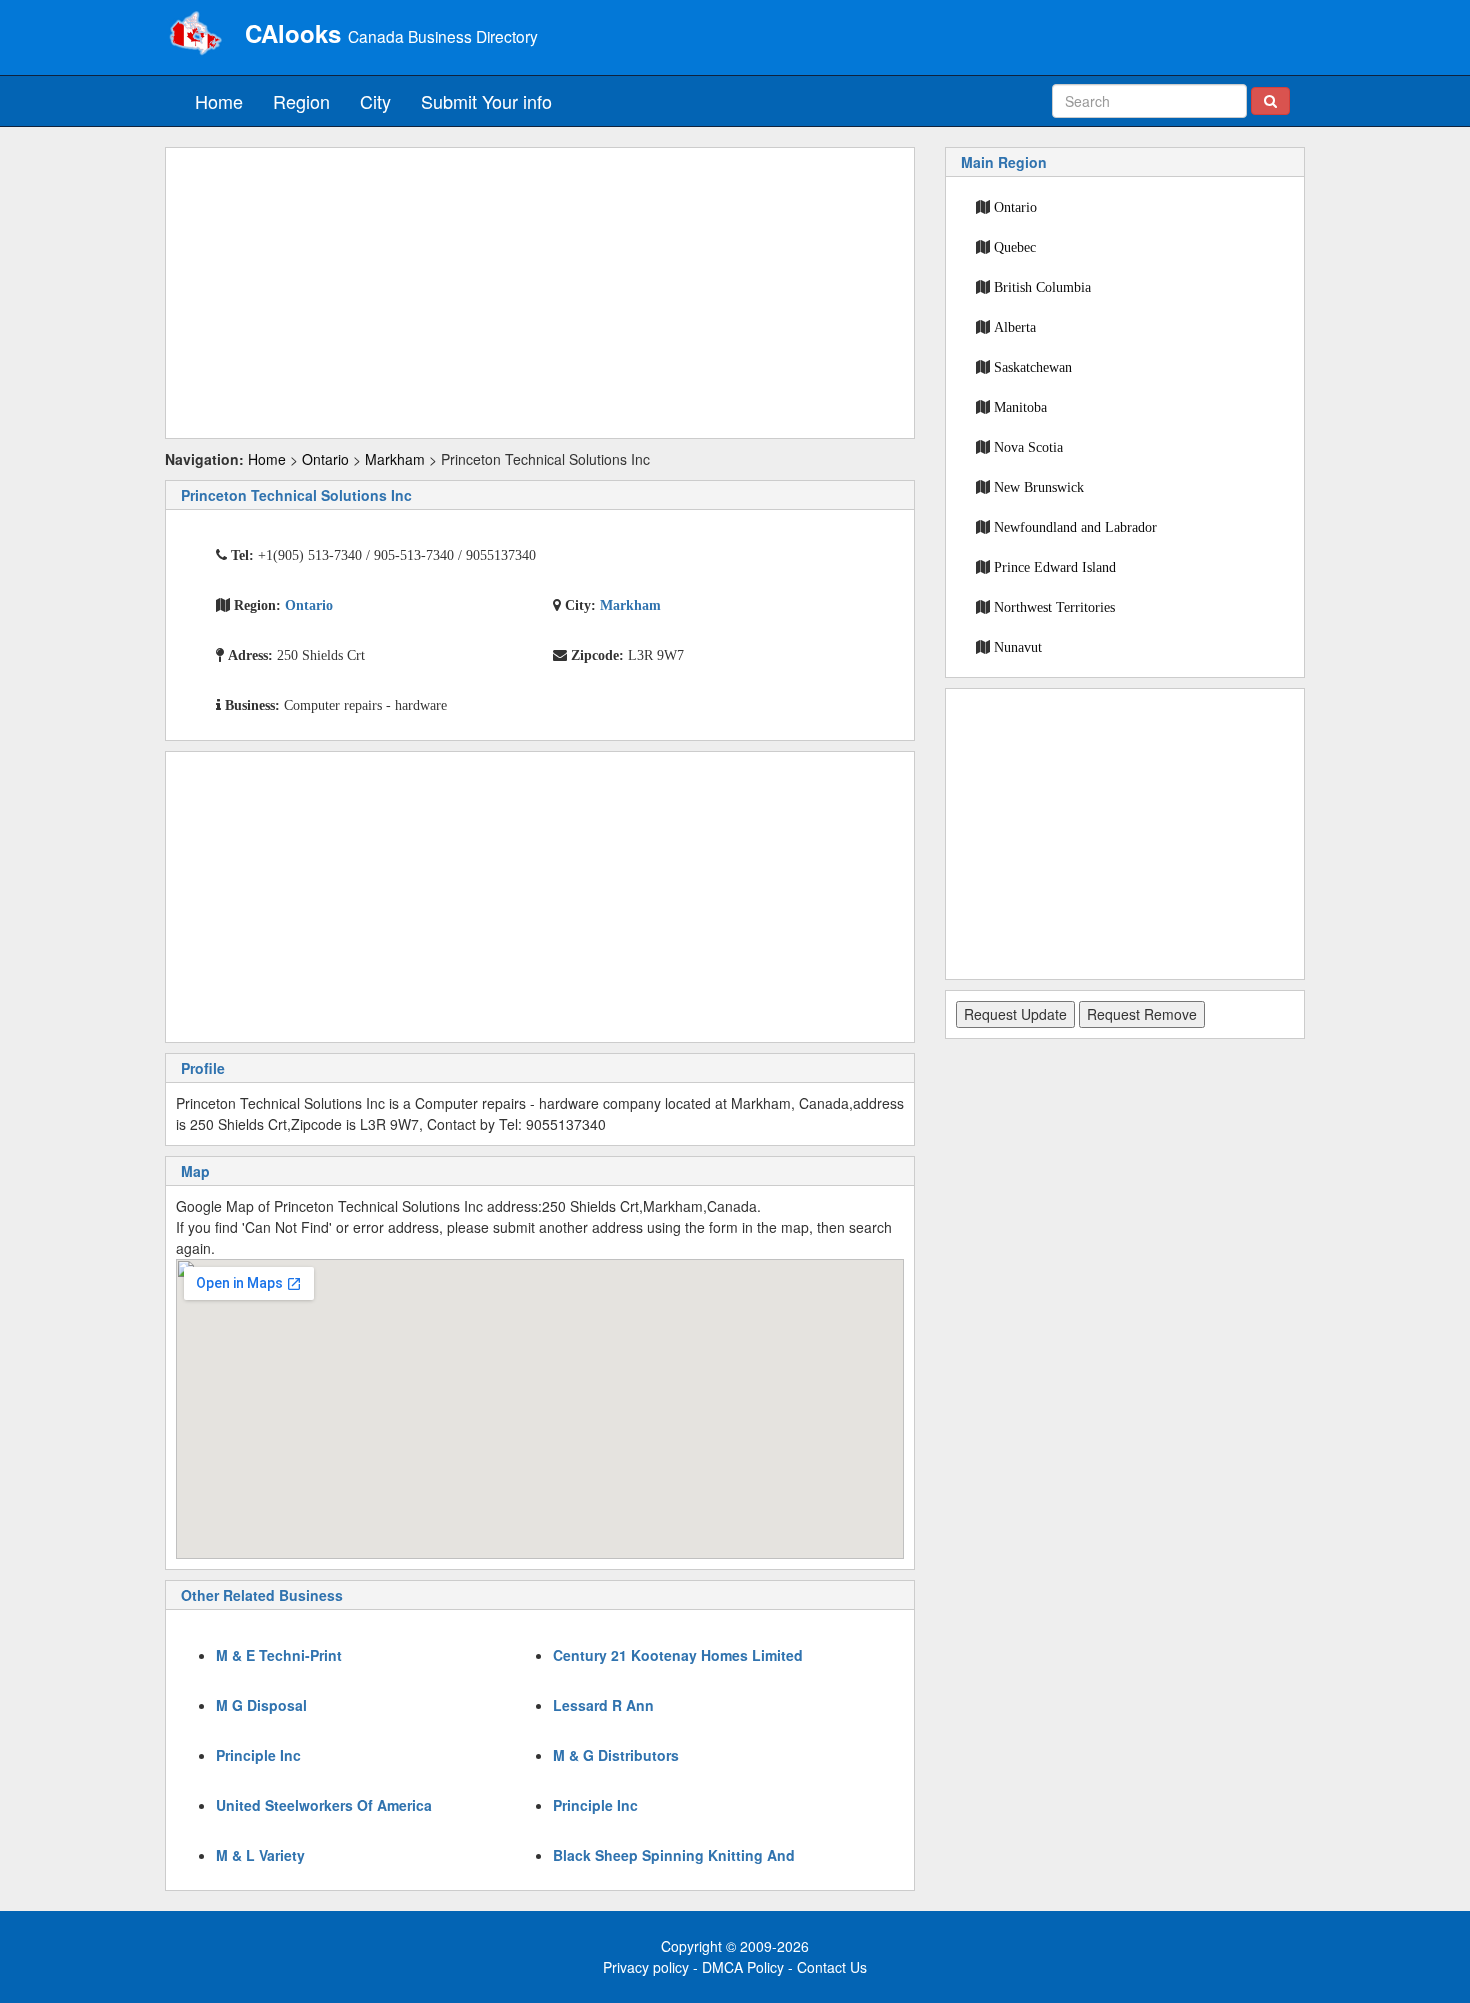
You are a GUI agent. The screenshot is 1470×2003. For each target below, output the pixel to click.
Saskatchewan (1033, 367)
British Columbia (1042, 287)
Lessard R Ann (603, 1705)
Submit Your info (486, 101)
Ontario (325, 459)
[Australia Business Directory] (195, 35)
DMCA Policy (743, 1967)
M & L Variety (260, 1855)
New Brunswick (1039, 487)
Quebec (1015, 247)
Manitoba (1020, 407)
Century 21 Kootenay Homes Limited (678, 1655)
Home (219, 101)
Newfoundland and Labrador (1075, 527)
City (375, 101)
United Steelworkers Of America (324, 1805)
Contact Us (832, 1967)
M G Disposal (261, 1705)
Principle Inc (258, 1755)
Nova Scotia (1028, 447)
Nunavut (1018, 647)
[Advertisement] (540, 293)
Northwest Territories (1054, 607)
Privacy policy (646, 1967)
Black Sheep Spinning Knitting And (674, 1855)
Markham (395, 459)
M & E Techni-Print (279, 1655)
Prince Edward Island (1055, 567)
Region (301, 101)
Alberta (1015, 327)
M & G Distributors (616, 1755)
